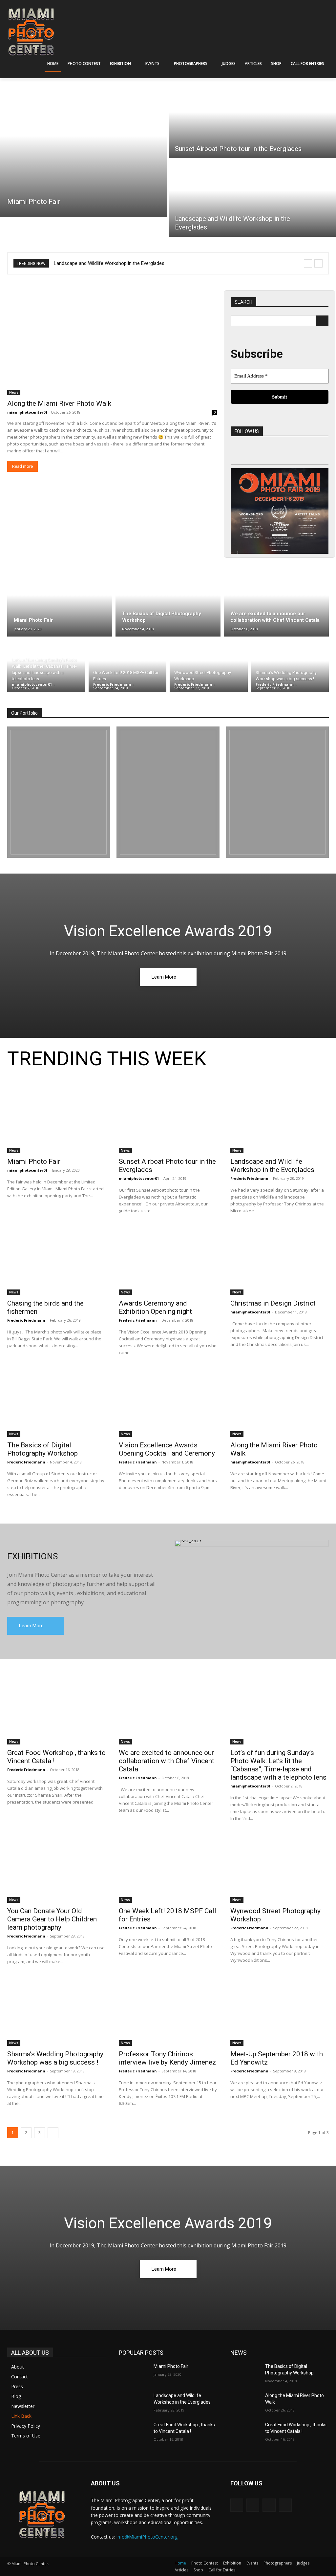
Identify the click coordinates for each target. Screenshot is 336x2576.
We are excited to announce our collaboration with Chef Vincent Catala (167, 1761)
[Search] (322, 321)
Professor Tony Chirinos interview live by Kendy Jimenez (167, 2058)
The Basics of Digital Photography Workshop (42, 1449)
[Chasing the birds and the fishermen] (56, 1261)
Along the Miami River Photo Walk (59, 403)
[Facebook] (239, 455)
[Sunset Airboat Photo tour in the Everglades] (168, 1119)
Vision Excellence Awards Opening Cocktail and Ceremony (167, 1449)
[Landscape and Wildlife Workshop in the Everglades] (280, 1119)
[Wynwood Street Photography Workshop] (209, 666)
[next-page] (53, 2133)
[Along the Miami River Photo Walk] (112, 343)
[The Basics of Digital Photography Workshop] (168, 602)
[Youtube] (298, 455)
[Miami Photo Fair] (84, 149)
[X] (278, 455)
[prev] (308, 263)
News (14, 392)
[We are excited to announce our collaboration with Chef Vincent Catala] (276, 602)
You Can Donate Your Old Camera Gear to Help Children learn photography (52, 1919)
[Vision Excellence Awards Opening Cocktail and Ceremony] (168, 1402)
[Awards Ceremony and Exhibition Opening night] (168, 1261)
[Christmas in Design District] (280, 1261)
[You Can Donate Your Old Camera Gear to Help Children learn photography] (56, 1868)
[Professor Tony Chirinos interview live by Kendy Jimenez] (168, 2011)
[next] (318, 263)
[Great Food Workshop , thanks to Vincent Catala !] (56, 1710)
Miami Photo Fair (34, 1161)
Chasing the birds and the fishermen (93, 263)
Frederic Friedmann (249, 1178)
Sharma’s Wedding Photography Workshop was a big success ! (55, 2058)
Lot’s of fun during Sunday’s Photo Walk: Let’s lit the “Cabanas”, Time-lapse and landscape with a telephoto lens (278, 1765)
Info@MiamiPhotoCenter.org (147, 2537)
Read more (22, 466)
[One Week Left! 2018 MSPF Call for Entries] (128, 666)
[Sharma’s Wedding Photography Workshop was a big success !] (290, 666)
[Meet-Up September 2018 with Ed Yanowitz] (280, 2011)
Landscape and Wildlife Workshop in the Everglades (272, 1166)
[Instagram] (259, 455)
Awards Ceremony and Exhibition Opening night (155, 1307)
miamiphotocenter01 (27, 412)
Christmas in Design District (273, 1303)
